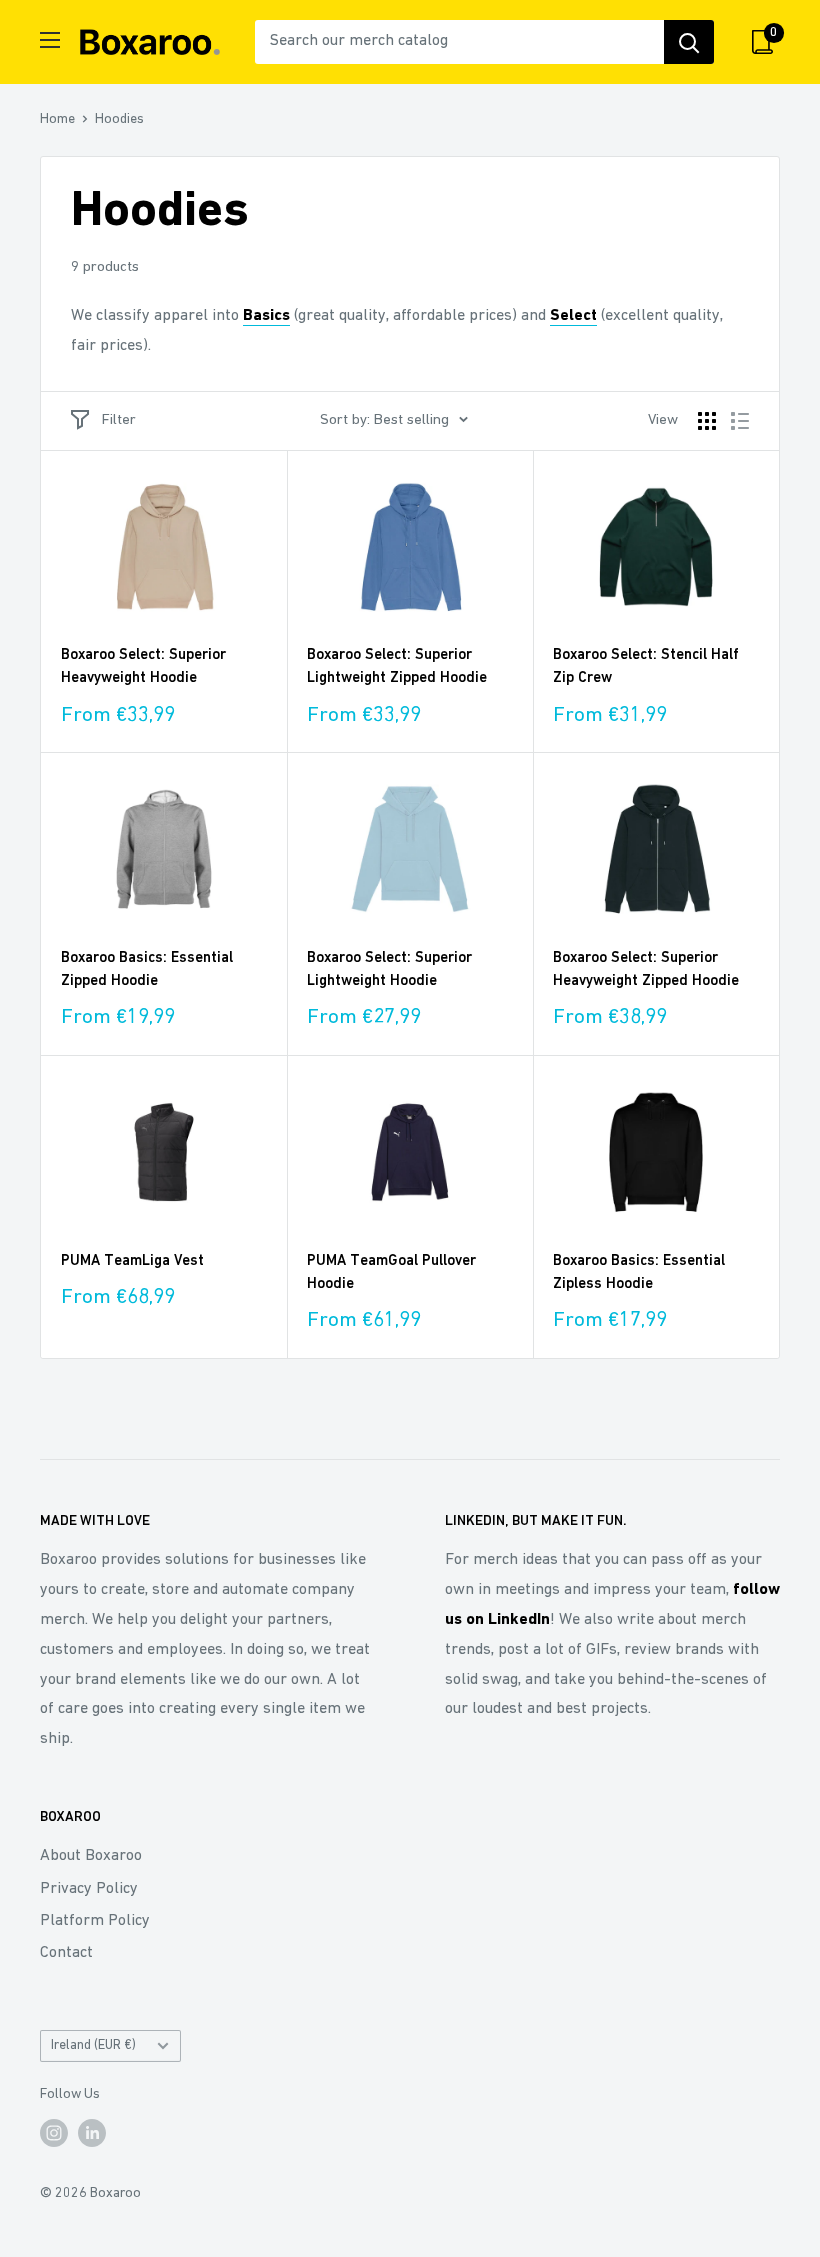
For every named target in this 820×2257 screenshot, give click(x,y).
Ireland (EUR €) (93, 2045)
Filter (119, 420)
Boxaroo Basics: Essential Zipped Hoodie (147, 970)
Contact (66, 1953)
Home (57, 119)
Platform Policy (95, 1921)
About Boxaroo (91, 1856)
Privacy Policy (89, 1889)
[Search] (689, 42)
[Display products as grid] (707, 421)
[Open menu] (50, 40)
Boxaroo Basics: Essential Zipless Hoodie (639, 1273)
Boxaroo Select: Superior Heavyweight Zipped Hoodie (646, 970)
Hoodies (119, 119)
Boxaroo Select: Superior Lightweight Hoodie (389, 970)
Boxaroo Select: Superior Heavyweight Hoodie (143, 667)
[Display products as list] (740, 421)
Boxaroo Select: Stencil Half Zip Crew (646, 667)
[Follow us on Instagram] (54, 2133)
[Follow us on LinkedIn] (92, 2133)
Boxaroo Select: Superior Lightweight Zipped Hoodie (397, 667)
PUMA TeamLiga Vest (132, 1261)
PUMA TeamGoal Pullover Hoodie (391, 1273)
